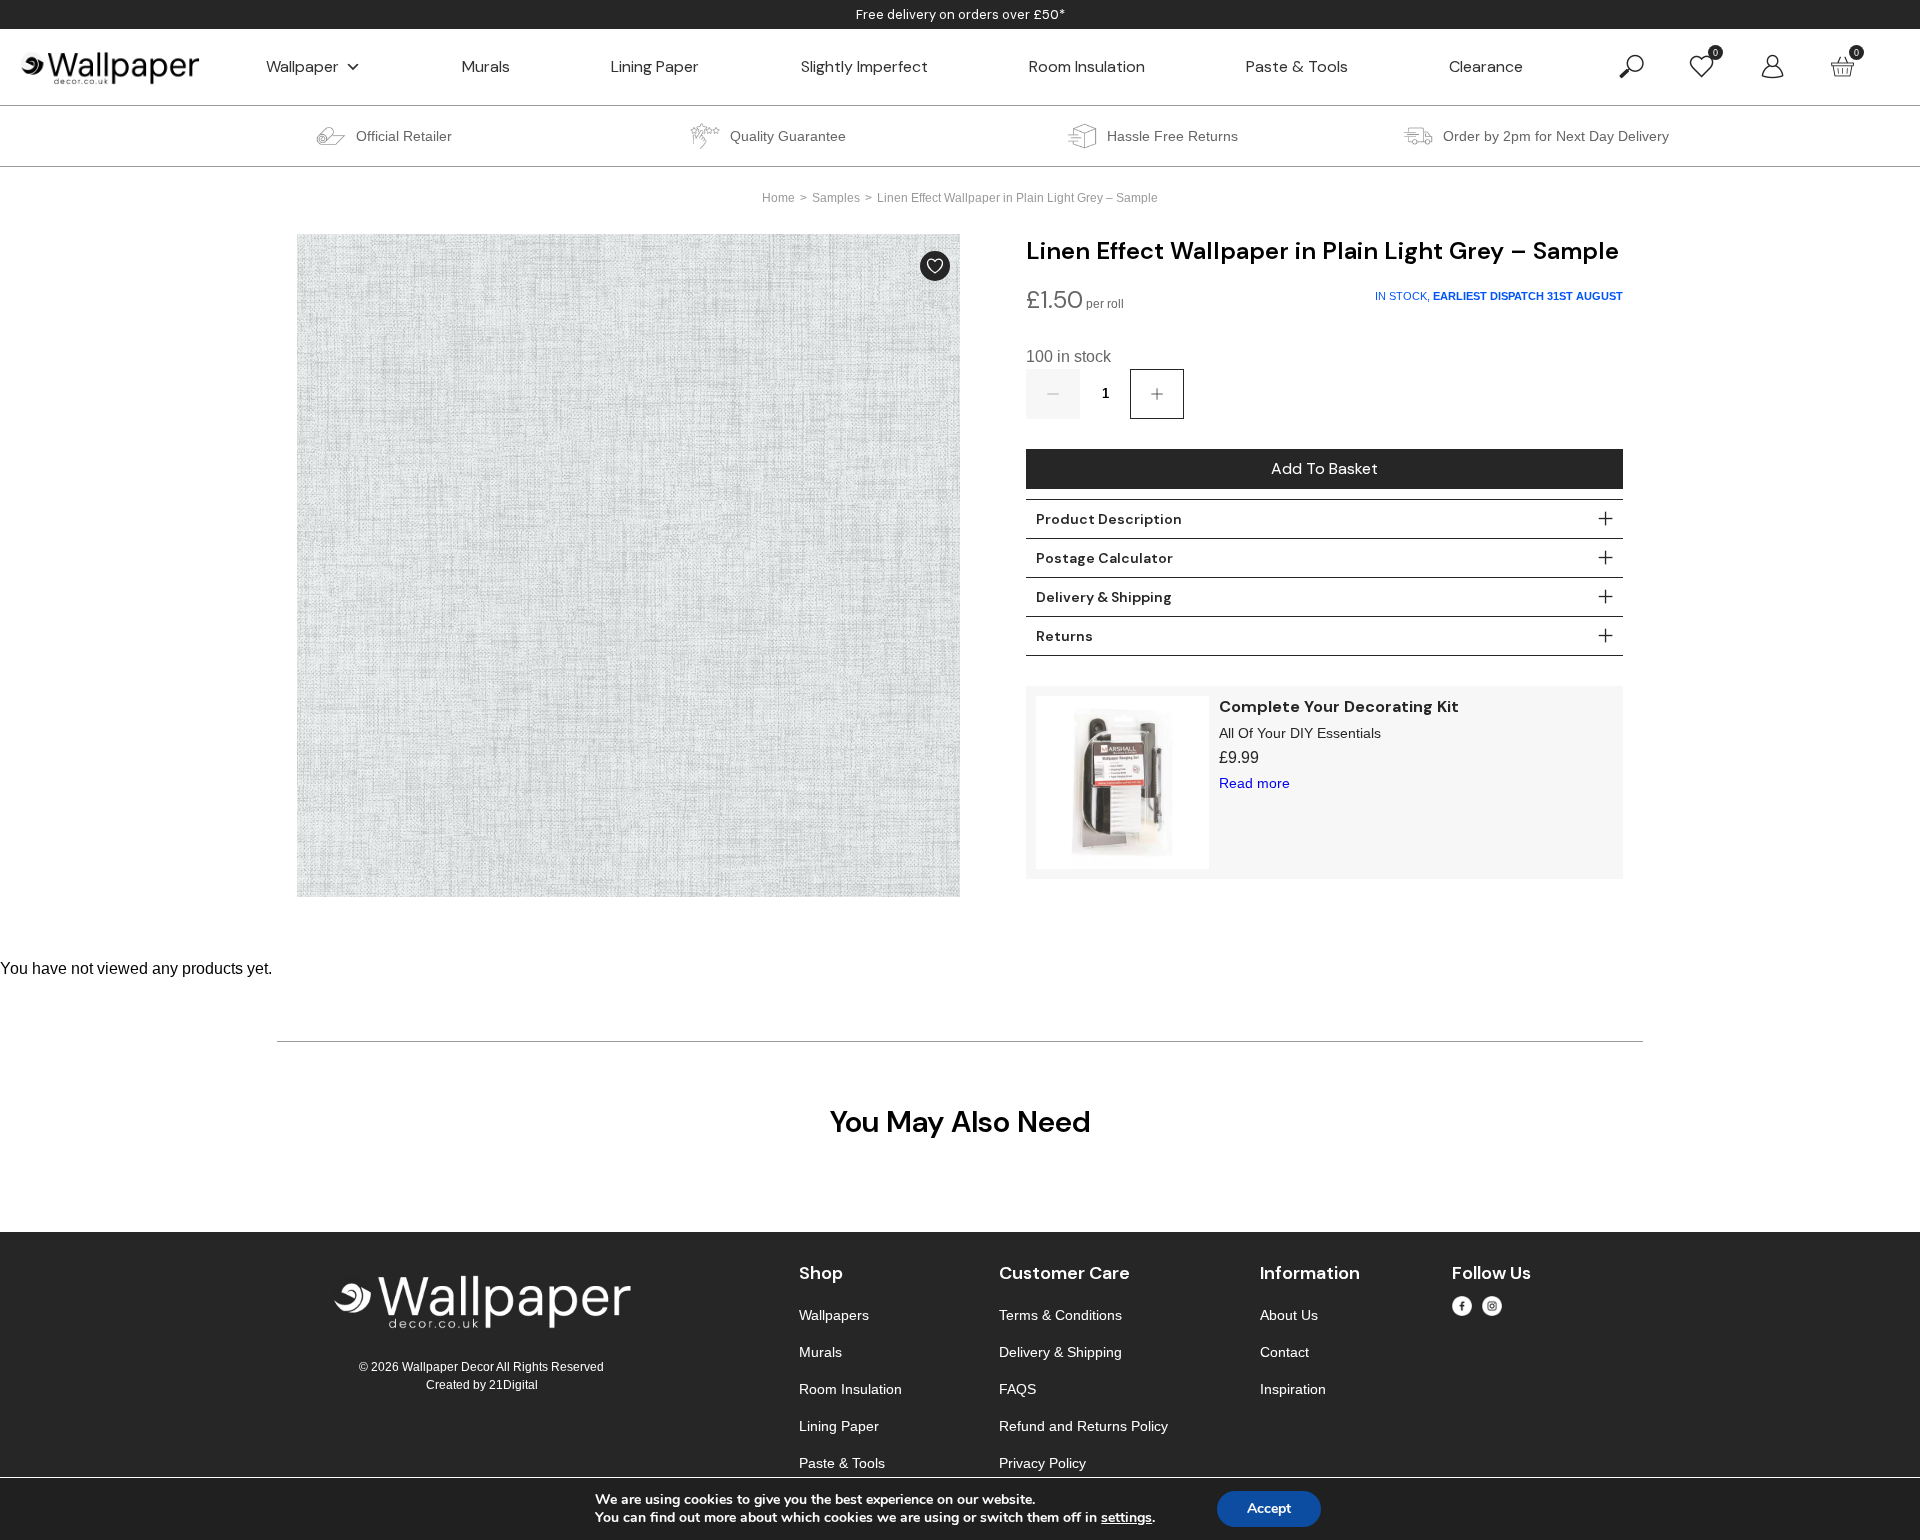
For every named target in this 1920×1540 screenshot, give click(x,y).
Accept (1269, 1508)
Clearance (1486, 66)
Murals (486, 66)
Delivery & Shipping (1060, 1352)
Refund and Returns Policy (1083, 1426)
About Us (1289, 1315)
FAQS (1017, 1389)
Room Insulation (1087, 66)
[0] (1701, 65)
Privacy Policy (1042, 1463)
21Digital (513, 1385)
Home (778, 198)
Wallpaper (302, 66)
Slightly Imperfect (864, 66)
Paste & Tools (1297, 66)
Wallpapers (834, 1315)
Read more (1254, 783)
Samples (836, 198)
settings (1126, 1518)
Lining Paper (655, 66)
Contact (1284, 1352)
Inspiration (1293, 1389)
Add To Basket (1324, 468)
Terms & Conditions (1060, 1315)
